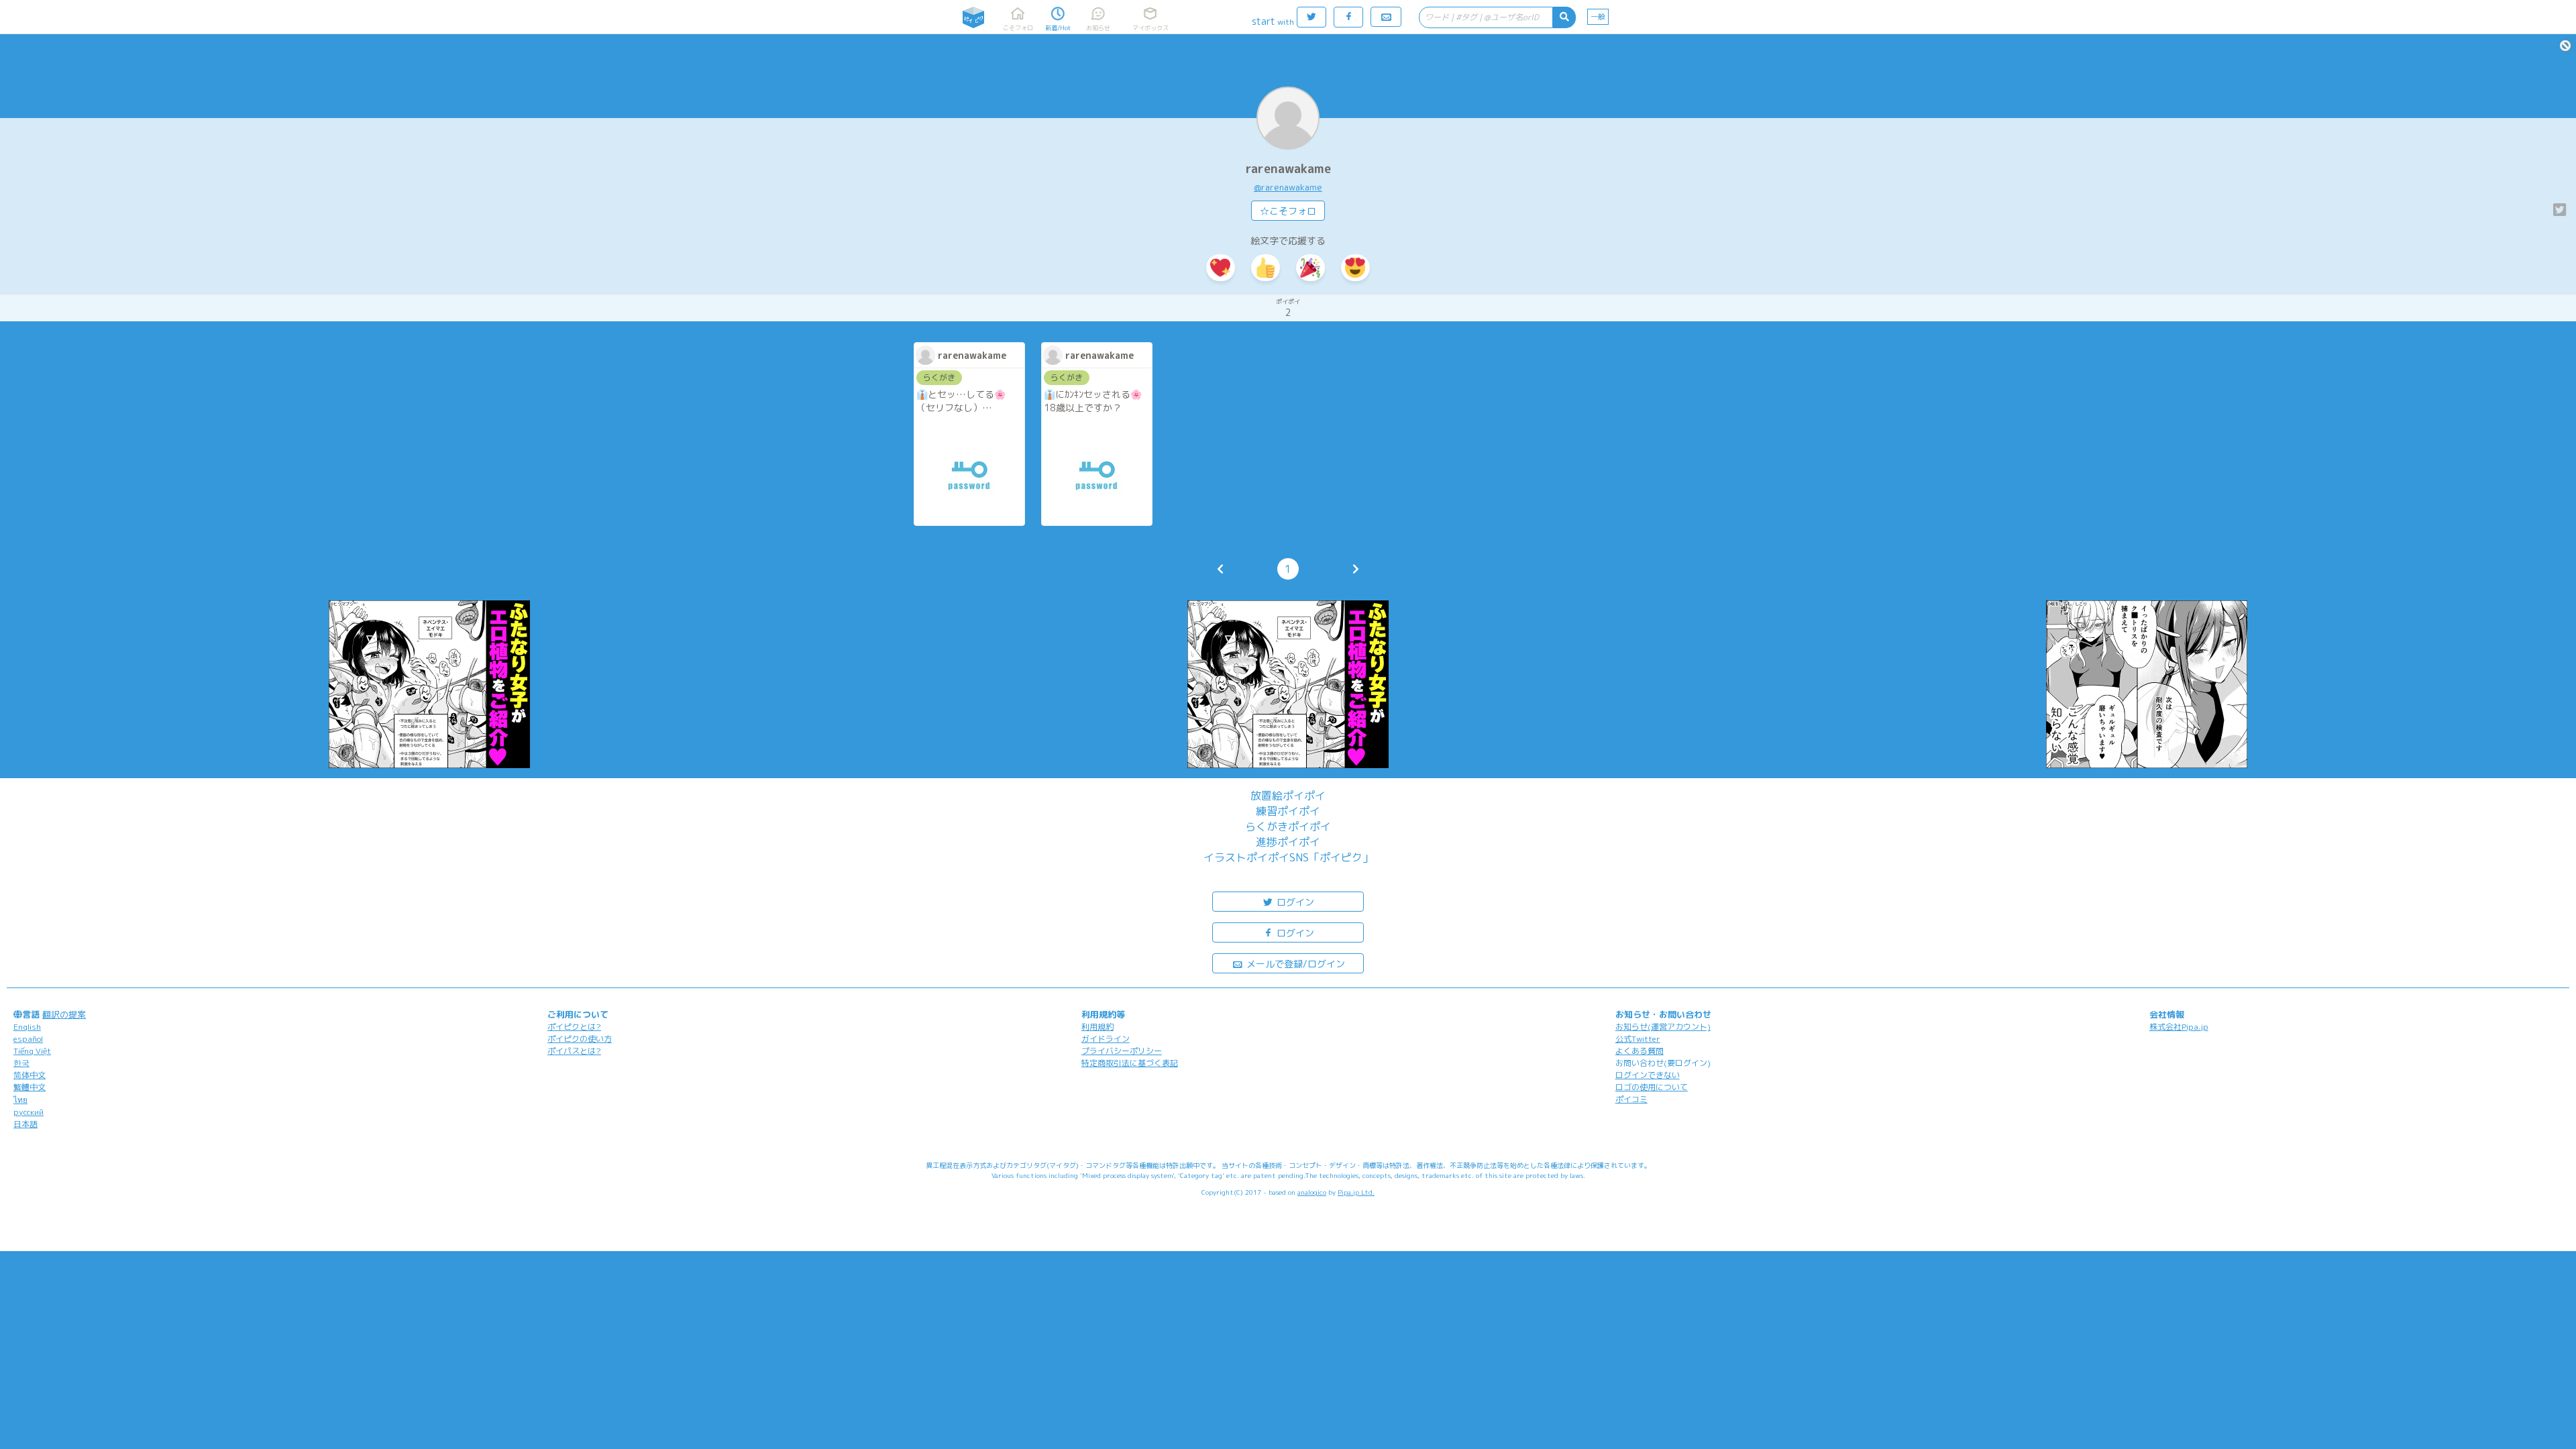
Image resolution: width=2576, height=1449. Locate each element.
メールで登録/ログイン (1294, 964)
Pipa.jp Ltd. (1356, 1192)
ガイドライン (1106, 1039)
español (28, 1039)
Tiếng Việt (32, 1051)
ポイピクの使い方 (580, 1039)
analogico (1312, 1192)
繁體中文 (30, 1087)
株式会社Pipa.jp (2179, 1027)
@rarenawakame (1288, 187)
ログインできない (1648, 1075)
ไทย (20, 1100)
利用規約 (1097, 1027)
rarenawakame (1288, 169)
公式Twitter (1638, 1039)
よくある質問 (1640, 1051)
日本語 (25, 1124)
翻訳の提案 (64, 1014)
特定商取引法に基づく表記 (1130, 1063)
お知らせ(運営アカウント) (1663, 1027)
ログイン (1294, 902)
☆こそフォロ (1288, 211)
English (27, 1027)
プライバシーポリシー (1122, 1051)
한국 (21, 1063)
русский (29, 1112)
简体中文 (30, 1075)
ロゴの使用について (1652, 1087)
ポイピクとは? (574, 1027)
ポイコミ (1631, 1099)
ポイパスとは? (574, 1051)
